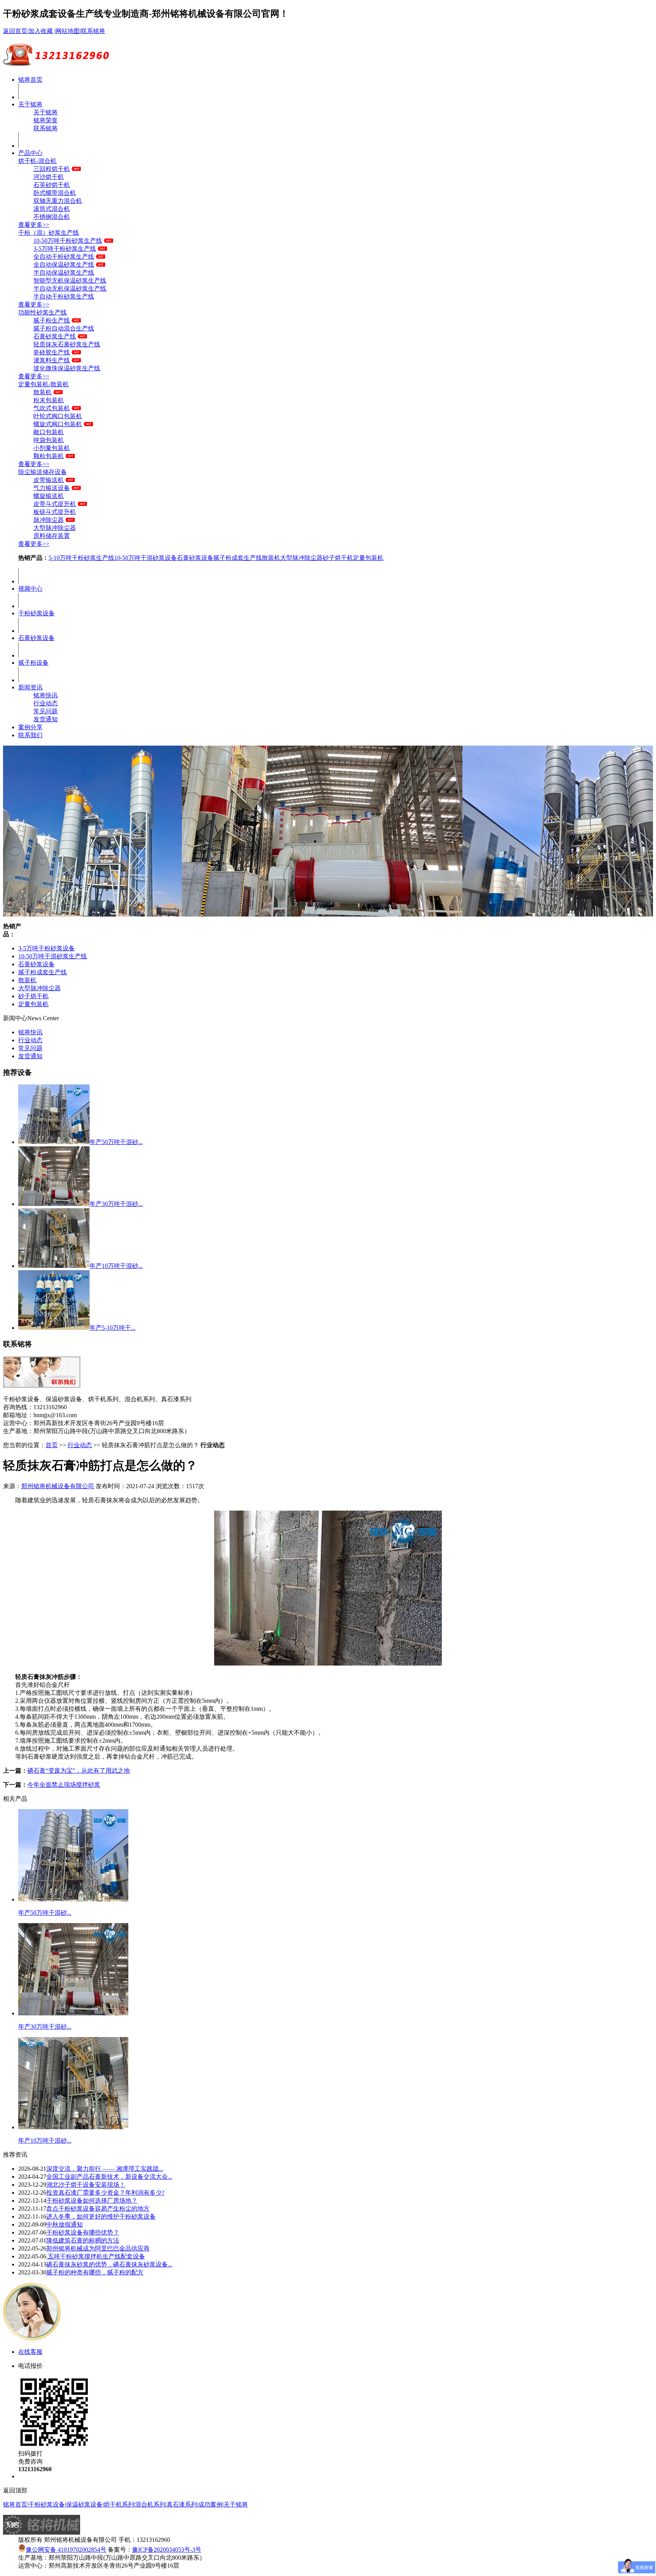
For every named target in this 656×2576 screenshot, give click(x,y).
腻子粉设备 (33, 663)
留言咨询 (30, 2476)
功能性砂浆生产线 (43, 312)
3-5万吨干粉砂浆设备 (47, 948)
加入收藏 (41, 31)
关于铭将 (30, 104)
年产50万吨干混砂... (116, 1142)
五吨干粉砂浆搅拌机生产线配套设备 (96, 2256)
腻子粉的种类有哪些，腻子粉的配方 (95, 2272)
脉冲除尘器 (49, 520)
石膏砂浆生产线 (55, 336)
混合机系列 (150, 2504)
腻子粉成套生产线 (238, 558)
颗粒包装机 (49, 456)
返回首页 (15, 31)
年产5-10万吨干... (113, 1328)
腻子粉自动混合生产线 (64, 328)
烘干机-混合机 (37, 161)
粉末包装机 (49, 400)
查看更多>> (34, 225)
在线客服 (30, 2352)
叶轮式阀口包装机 (58, 416)
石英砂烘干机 (52, 185)
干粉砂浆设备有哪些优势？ (83, 2232)
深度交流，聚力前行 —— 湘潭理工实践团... (105, 2169)
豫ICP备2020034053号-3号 (167, 2550)
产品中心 (30, 153)
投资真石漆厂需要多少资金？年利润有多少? (105, 2193)
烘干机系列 (119, 2504)
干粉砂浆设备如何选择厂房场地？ (92, 2201)
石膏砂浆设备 (195, 558)
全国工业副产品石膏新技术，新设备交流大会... (109, 2177)
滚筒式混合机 (52, 209)
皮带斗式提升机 (55, 504)
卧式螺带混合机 (55, 193)
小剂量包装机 (52, 448)
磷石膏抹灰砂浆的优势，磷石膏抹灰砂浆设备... (109, 2264)
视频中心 (30, 589)
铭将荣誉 (46, 120)
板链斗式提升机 (55, 512)
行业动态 (46, 703)
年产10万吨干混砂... (116, 1266)
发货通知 (46, 719)
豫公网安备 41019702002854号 (66, 2550)
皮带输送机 (49, 480)
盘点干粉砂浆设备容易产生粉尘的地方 (98, 2209)
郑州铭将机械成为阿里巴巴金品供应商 (98, 2248)
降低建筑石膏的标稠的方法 (83, 2240)
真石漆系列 (182, 2504)
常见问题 (46, 711)
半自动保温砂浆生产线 (64, 273)
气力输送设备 (52, 488)
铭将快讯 (46, 695)
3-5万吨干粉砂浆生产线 (65, 249)
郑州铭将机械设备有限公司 (58, 1486)
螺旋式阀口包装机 (58, 424)
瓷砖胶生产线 (52, 352)
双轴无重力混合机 (58, 201)
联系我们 (30, 735)
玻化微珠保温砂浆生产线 (67, 368)
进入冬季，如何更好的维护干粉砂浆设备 (101, 2216)
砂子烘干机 (338, 558)
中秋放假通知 (65, 2224)
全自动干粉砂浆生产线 (64, 257)
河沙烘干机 (49, 177)
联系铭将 (93, 31)
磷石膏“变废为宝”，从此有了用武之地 (79, 1771)
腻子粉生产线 (52, 320)
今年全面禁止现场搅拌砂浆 (64, 1785)
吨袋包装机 (49, 440)
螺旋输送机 (49, 496)
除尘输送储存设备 (43, 472)
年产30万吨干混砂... (116, 1204)
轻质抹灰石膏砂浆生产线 (67, 344)
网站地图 (68, 31)
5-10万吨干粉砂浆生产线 (81, 558)
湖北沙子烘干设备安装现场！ (86, 2185)
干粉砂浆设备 (36, 613)
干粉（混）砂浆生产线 (49, 233)
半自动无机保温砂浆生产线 (70, 288)
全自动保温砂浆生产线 (64, 265)
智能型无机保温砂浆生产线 (70, 281)
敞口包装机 (49, 432)
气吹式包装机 (52, 408)
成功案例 (210, 2504)
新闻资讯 (30, 687)
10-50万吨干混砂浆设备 (146, 558)
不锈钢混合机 (52, 217)
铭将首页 (30, 80)
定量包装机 (368, 558)
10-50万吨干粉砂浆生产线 (68, 241)
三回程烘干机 (52, 169)
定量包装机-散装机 (43, 384)
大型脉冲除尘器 (55, 528)
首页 (52, 1445)
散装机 (43, 392)
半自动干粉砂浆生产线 (64, 296)
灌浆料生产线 (52, 360)
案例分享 (30, 727)
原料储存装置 (52, 536)
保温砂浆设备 (84, 2504)
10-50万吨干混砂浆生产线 (53, 956)
